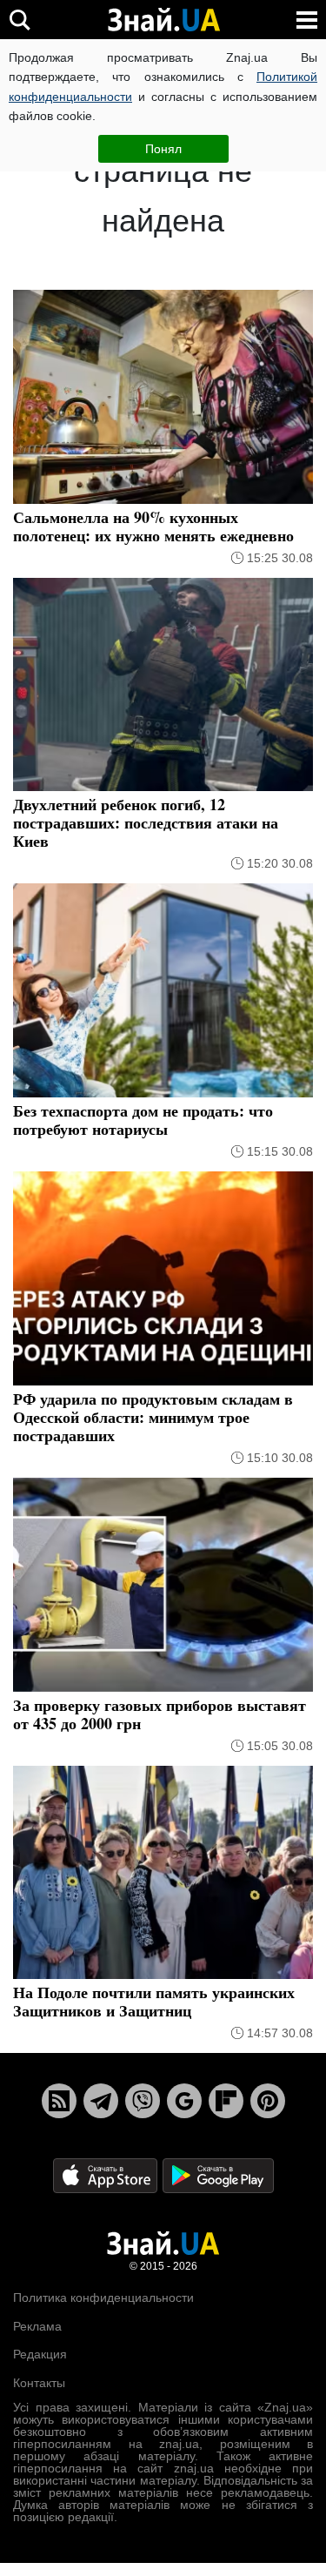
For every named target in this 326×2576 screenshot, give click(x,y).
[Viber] (143, 2101)
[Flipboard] (226, 2101)
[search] (20, 20)
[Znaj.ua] (163, 20)
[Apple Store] (107, 2175)
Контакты (39, 2383)
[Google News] (184, 2101)
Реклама (37, 2326)
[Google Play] (218, 2175)
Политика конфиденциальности (103, 2298)
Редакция (40, 2354)
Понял (163, 149)
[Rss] (59, 2101)
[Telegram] (101, 2101)
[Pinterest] (268, 2101)
